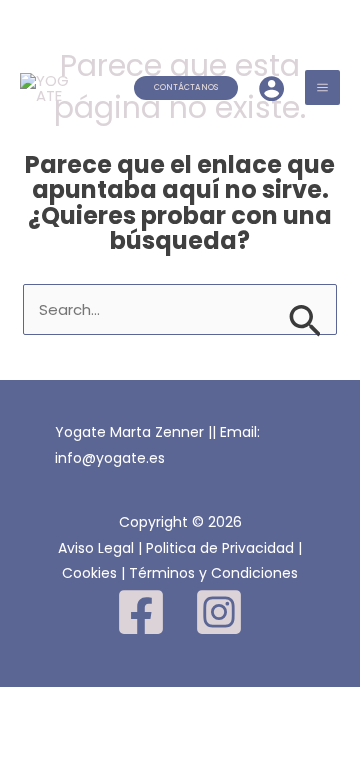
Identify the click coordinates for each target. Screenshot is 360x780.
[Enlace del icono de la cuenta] (271, 88)
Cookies (89, 573)
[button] (186, 88)
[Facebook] (141, 612)
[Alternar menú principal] (323, 88)
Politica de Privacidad (220, 548)
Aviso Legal (96, 548)
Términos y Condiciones (213, 573)
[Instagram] (219, 612)
